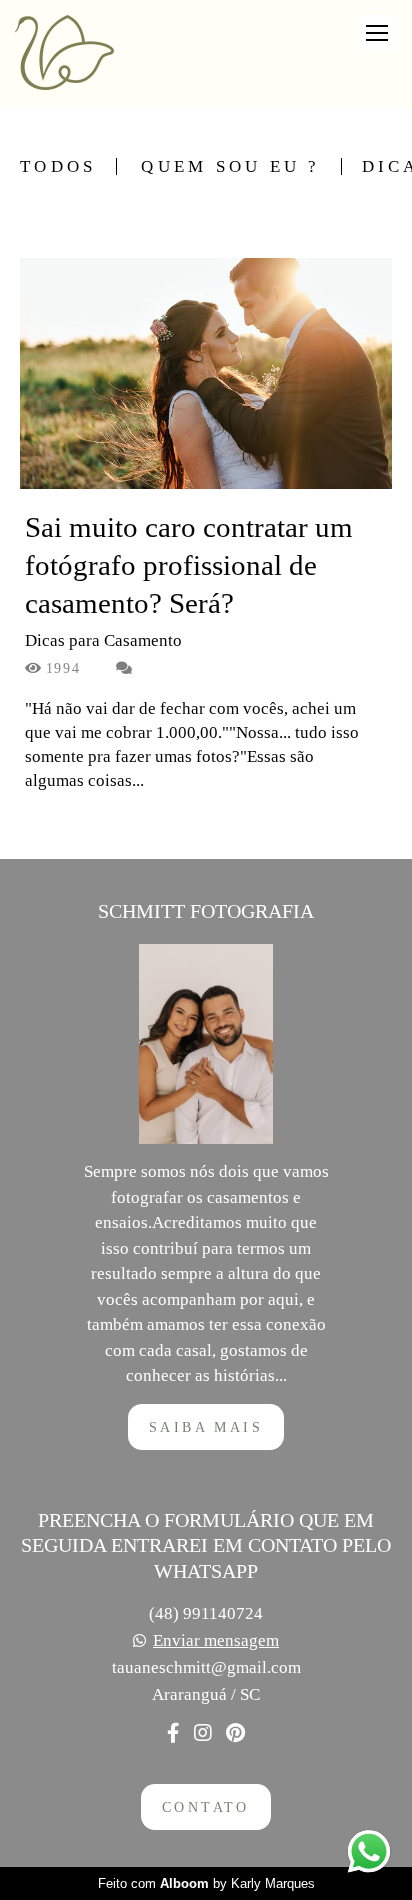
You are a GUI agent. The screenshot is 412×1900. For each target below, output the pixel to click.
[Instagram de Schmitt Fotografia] (202, 1733)
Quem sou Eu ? (230, 166)
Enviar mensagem (216, 1640)
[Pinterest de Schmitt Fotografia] (235, 1733)
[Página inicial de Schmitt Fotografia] (64, 54)
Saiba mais (206, 1427)
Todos (58, 166)
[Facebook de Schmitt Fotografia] (173, 1733)
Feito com (206, 1883)
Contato (206, 1807)
